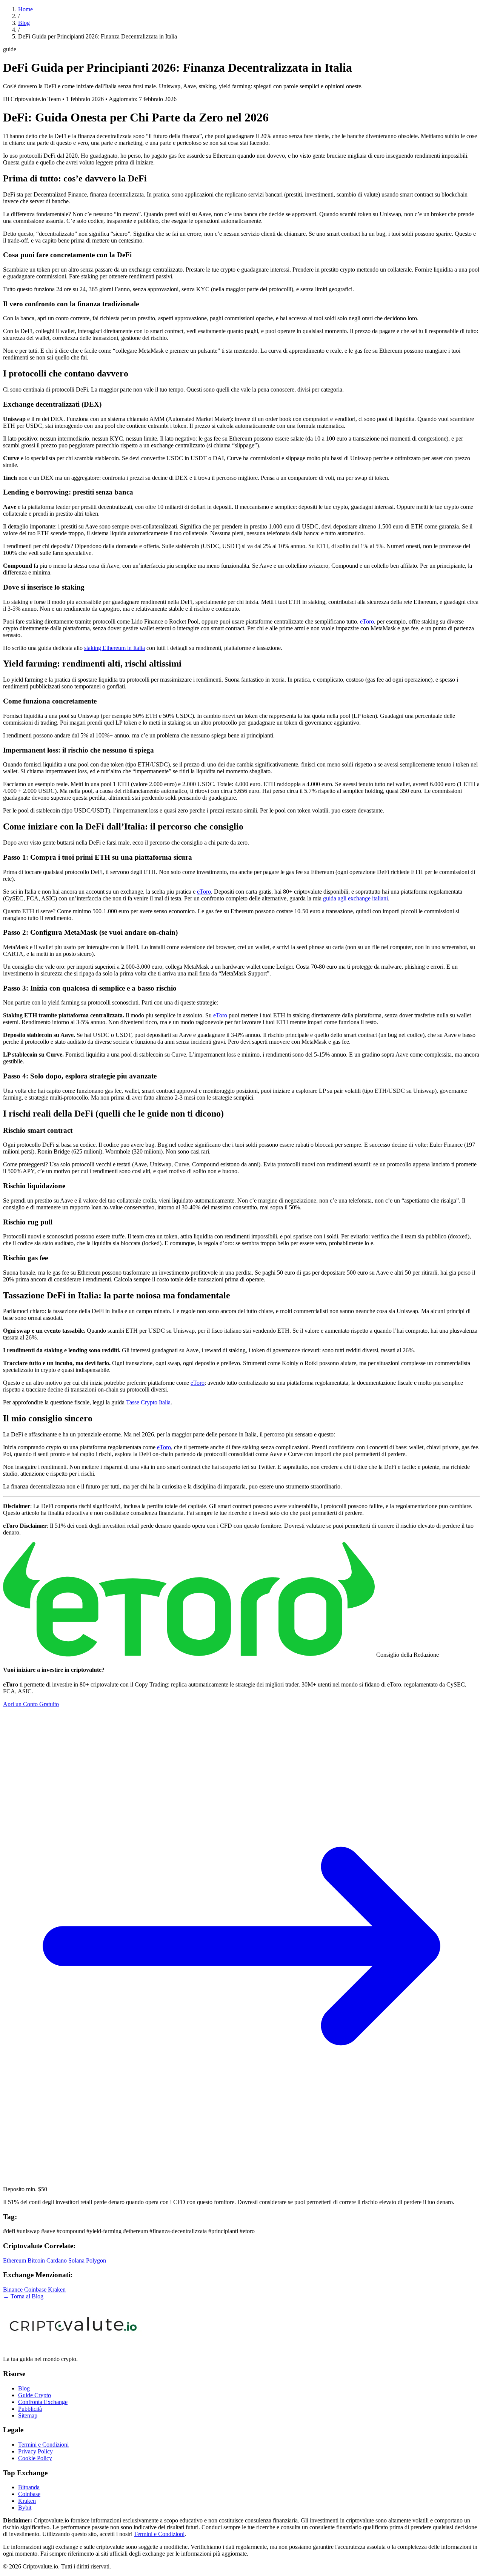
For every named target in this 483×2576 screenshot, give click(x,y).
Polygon (96, 2260)
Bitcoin (37, 2260)
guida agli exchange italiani (355, 898)
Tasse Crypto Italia (148, 1402)
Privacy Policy (35, 2451)
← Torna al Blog (23, 2296)
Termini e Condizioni (43, 2445)
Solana (77, 2260)
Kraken (57, 2290)
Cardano (57, 2260)
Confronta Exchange (43, 2402)
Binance (14, 2290)
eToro (367, 621)
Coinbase (36, 2290)
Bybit (25, 2508)
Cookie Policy (35, 2458)
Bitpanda (29, 2487)
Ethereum (15, 2260)
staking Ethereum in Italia (115, 648)
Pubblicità (30, 2409)
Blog (24, 23)
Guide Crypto (35, 2395)
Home (25, 9)
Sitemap (28, 2415)
